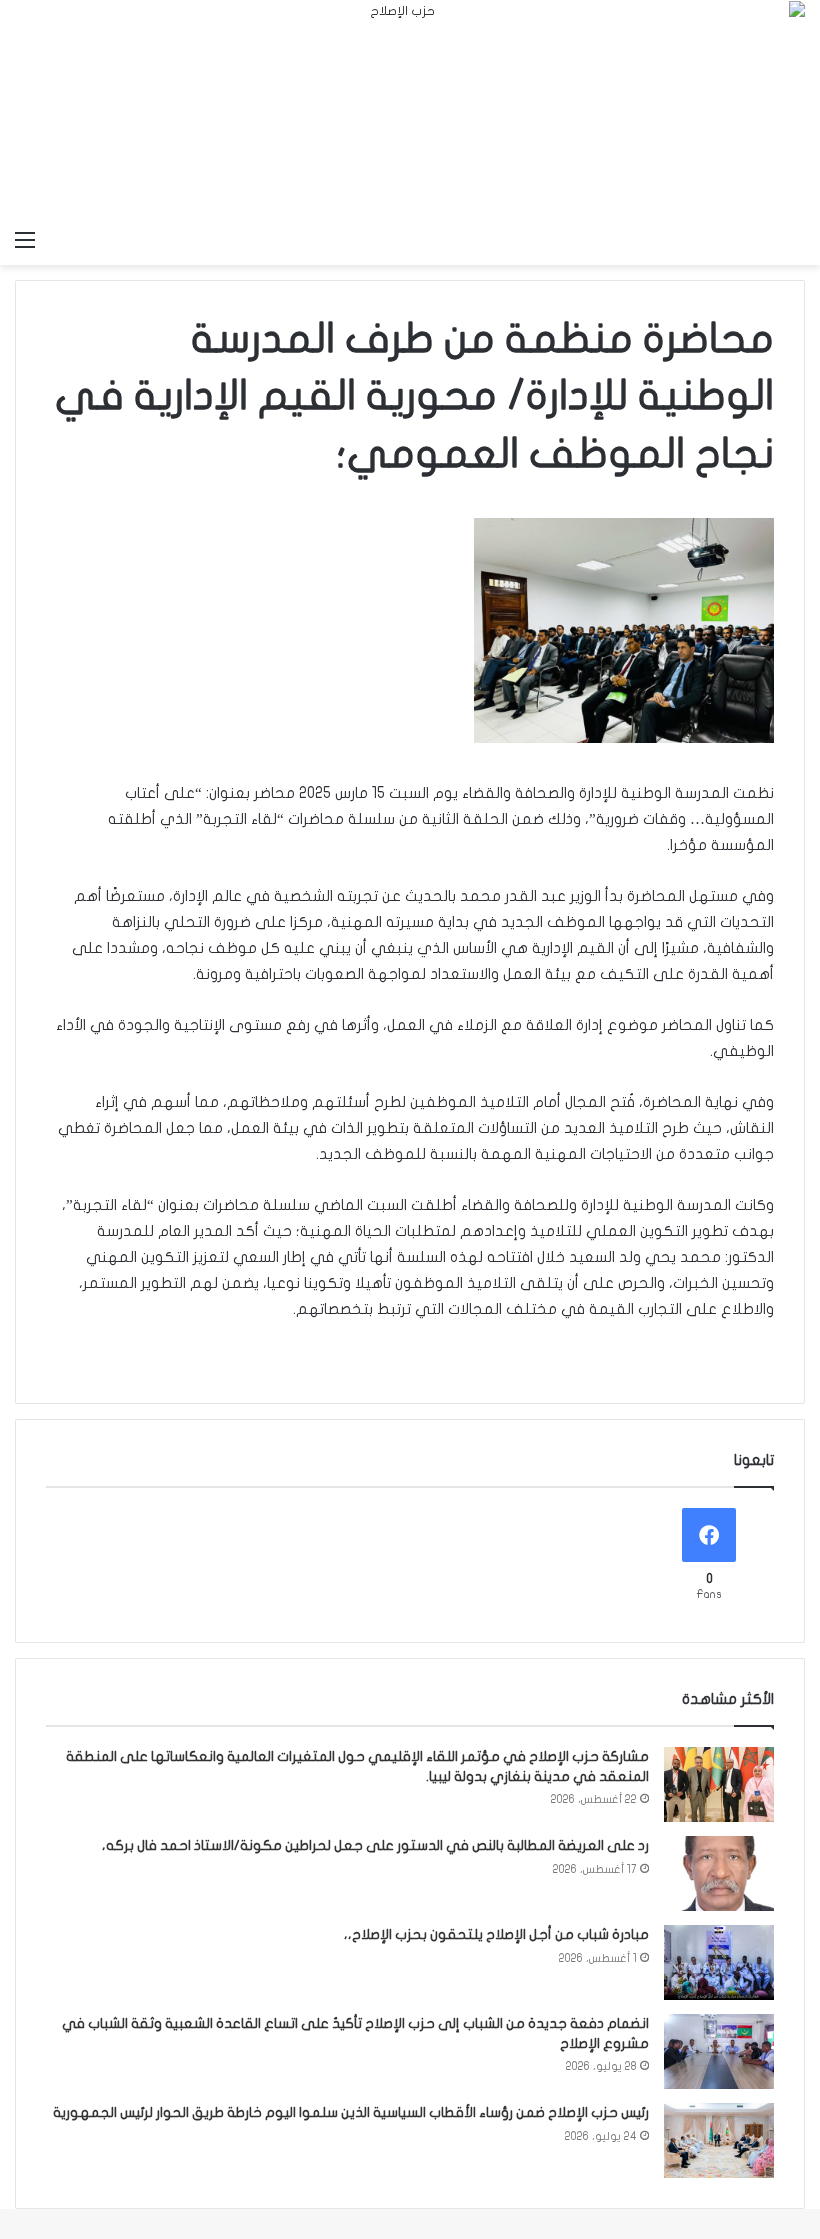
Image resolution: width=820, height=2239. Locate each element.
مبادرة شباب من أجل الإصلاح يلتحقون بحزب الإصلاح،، (496, 1934)
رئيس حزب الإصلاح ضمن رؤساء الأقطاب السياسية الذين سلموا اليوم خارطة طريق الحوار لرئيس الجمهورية (351, 2112)
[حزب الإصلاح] (410, 110)
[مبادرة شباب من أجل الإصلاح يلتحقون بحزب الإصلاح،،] (719, 1962)
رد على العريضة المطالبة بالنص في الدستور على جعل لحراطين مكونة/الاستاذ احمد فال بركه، (375, 1845)
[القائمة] (25, 240)
